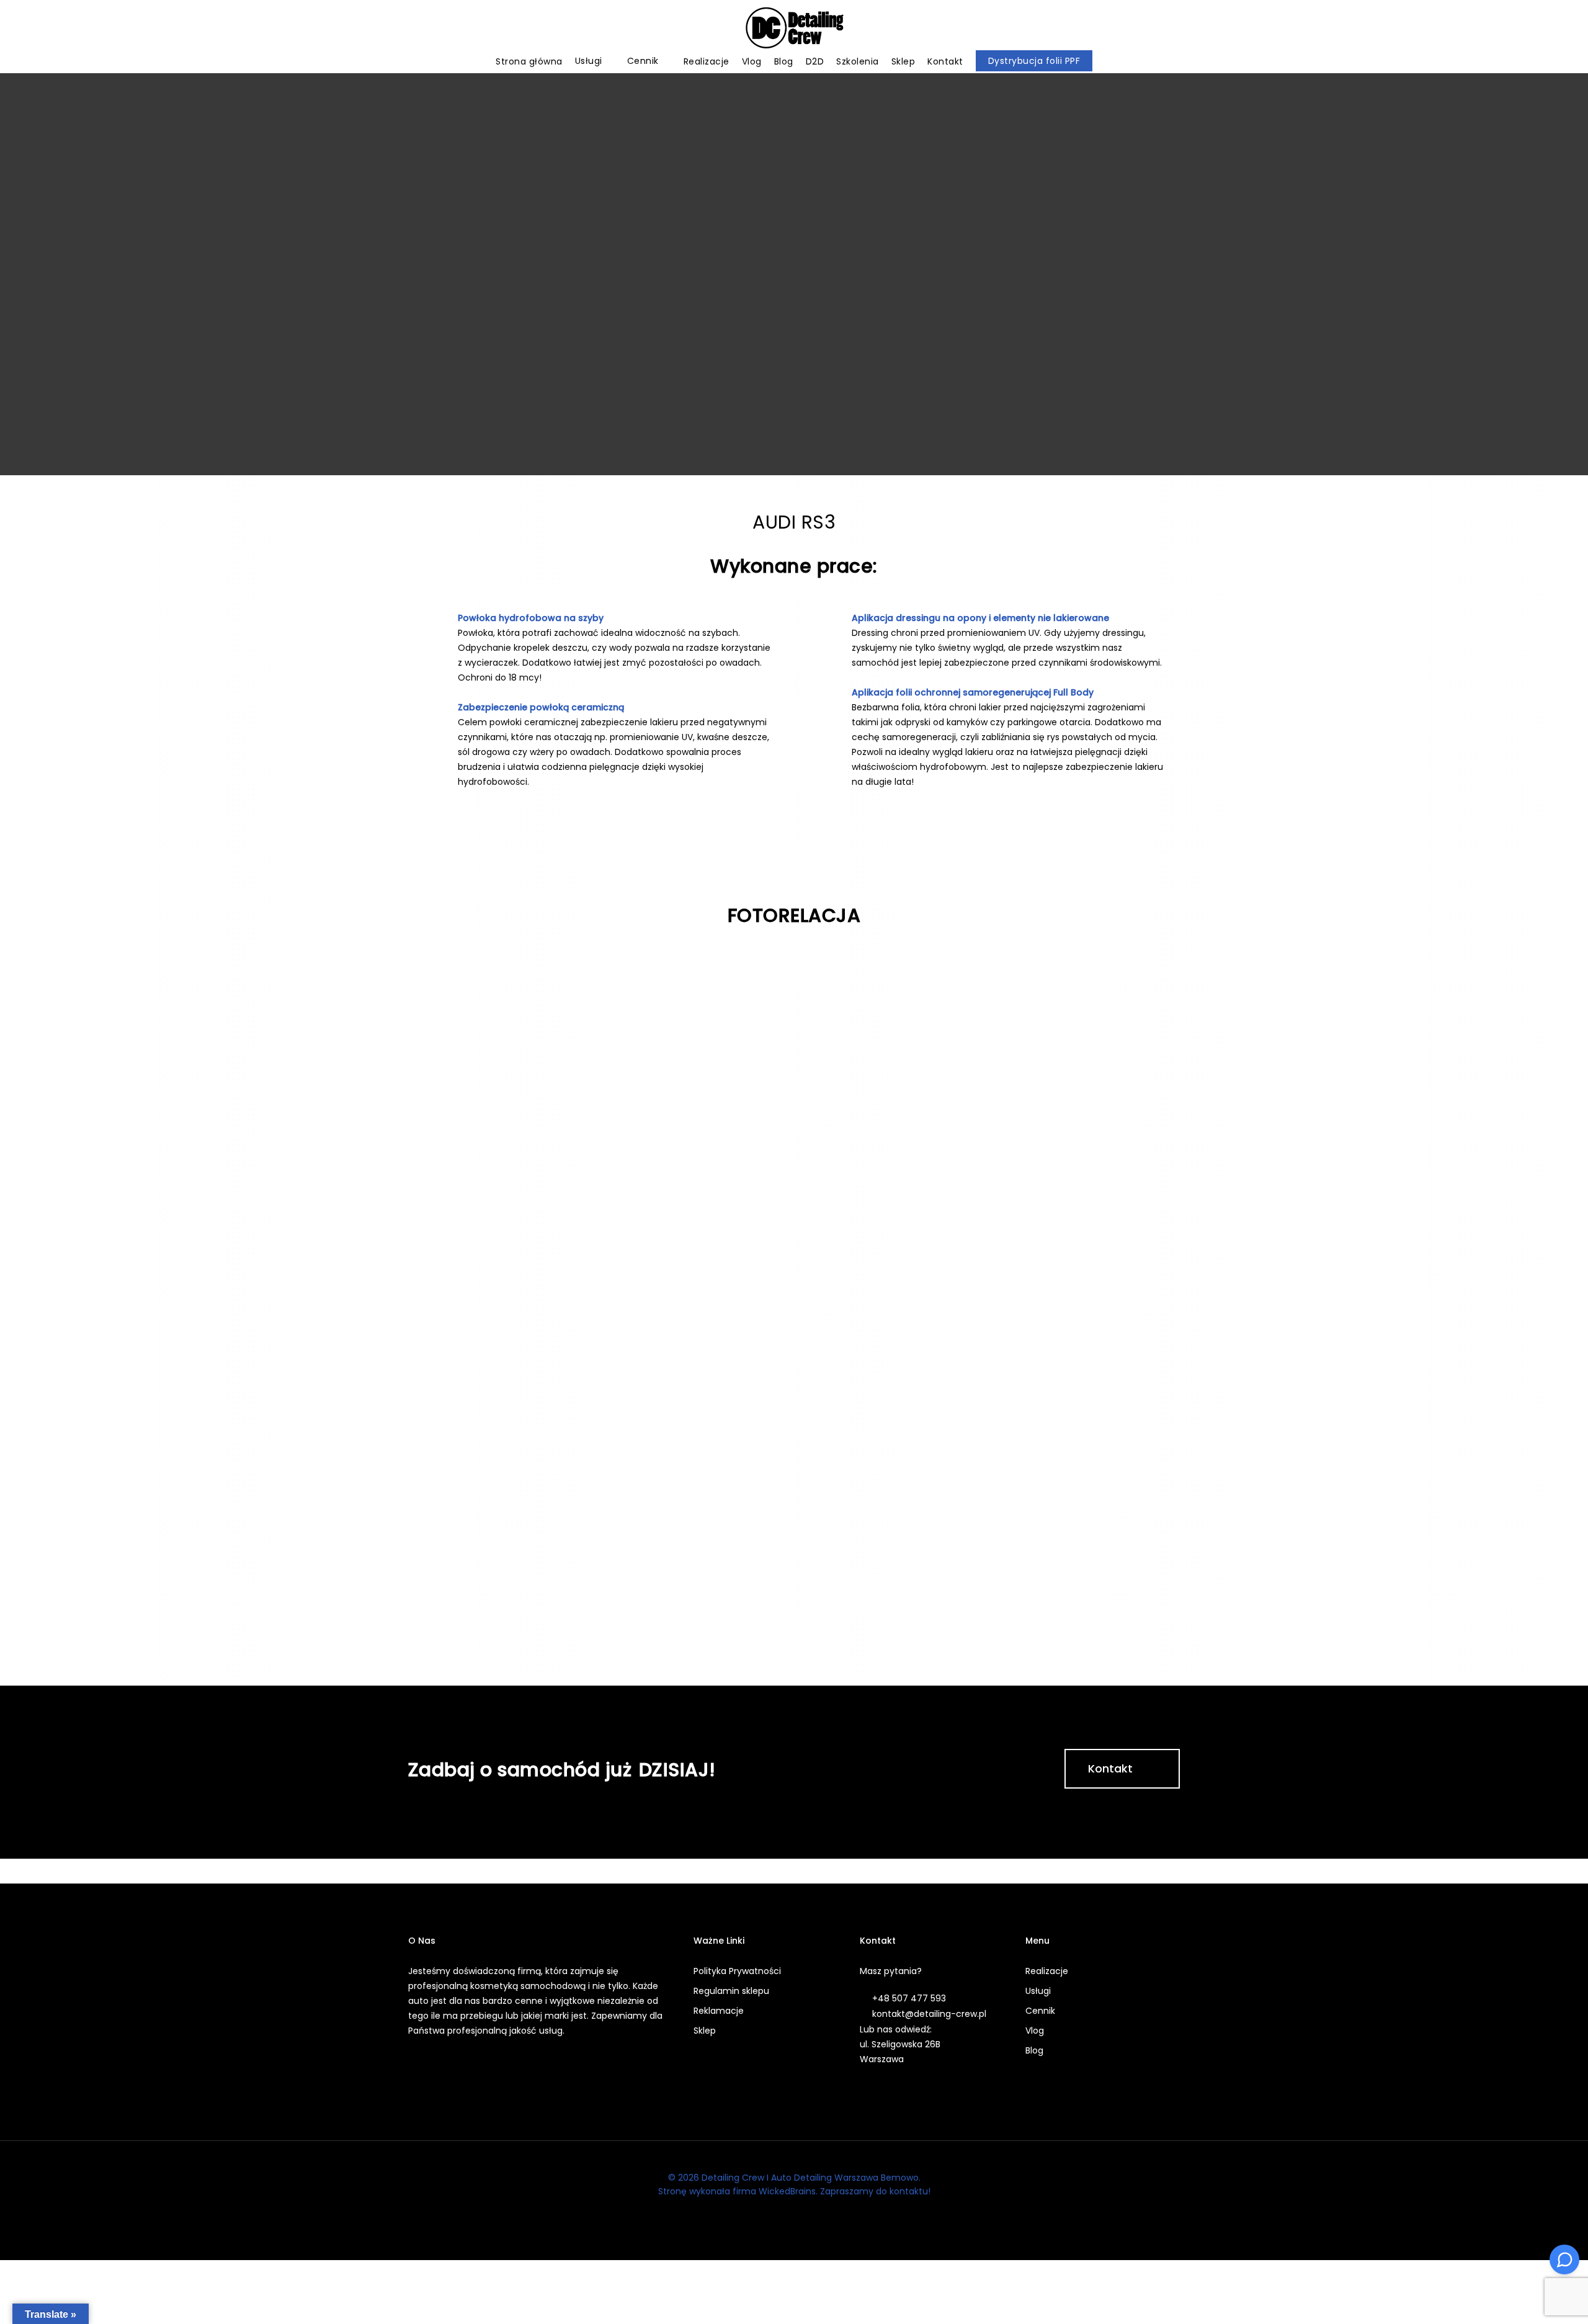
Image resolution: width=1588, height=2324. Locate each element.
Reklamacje (719, 2011)
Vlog (1035, 2031)
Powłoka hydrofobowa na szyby (531, 618)
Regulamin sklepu (731, 1991)
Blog (1034, 2050)
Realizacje (1047, 1971)
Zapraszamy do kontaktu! (875, 2191)
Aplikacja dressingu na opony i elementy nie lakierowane (980, 618)
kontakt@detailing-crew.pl (929, 2014)
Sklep (705, 2031)
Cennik (1040, 2011)
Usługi (1038, 1991)
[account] (1532, 28)
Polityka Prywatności (737, 1971)
